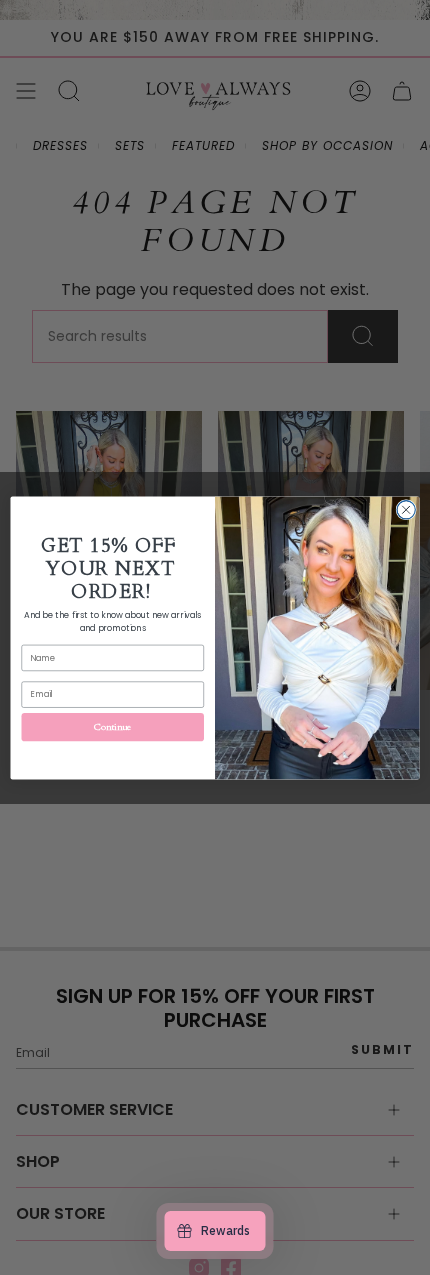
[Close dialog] (406, 509)
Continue (113, 726)
